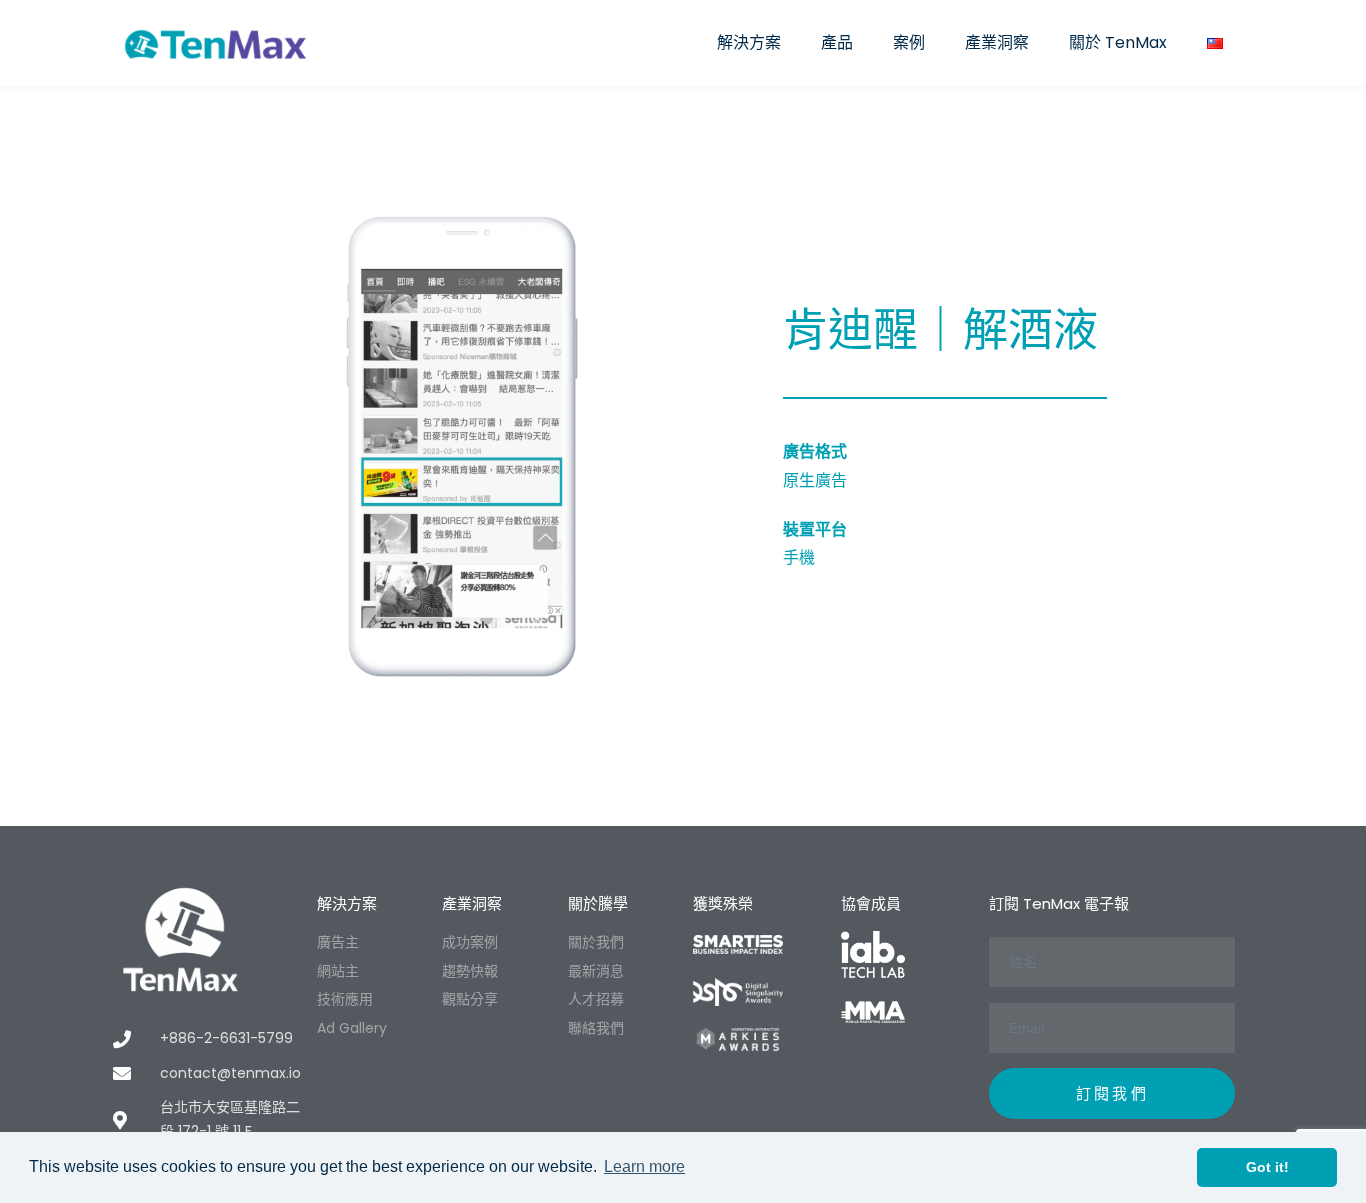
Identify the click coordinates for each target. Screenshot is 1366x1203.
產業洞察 (997, 42)
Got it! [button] (1267, 1167)
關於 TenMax (1118, 42)
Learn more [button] (644, 1166)
